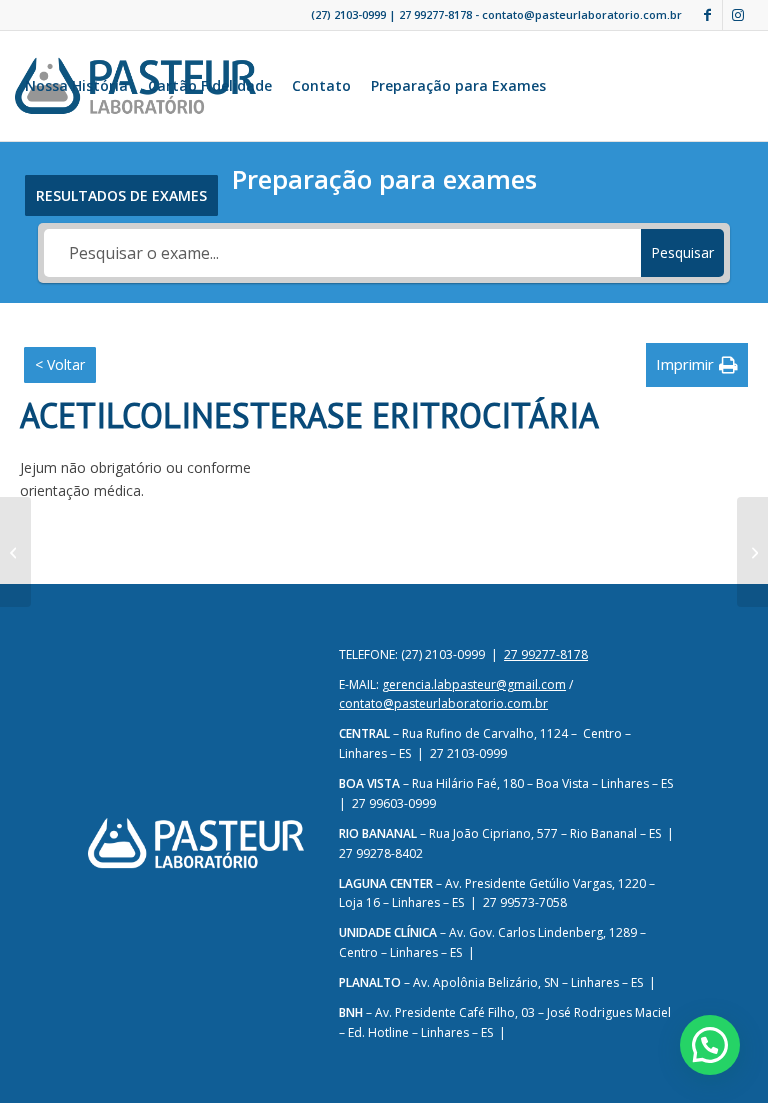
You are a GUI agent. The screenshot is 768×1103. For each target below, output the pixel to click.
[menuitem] (76, 86)
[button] (697, 364)
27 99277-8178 (435, 14)
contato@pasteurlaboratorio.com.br (443, 703)
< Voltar (60, 364)
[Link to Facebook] (707, 15)
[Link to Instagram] (738, 15)
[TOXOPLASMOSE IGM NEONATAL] (15, 552)
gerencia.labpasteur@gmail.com (474, 684)
